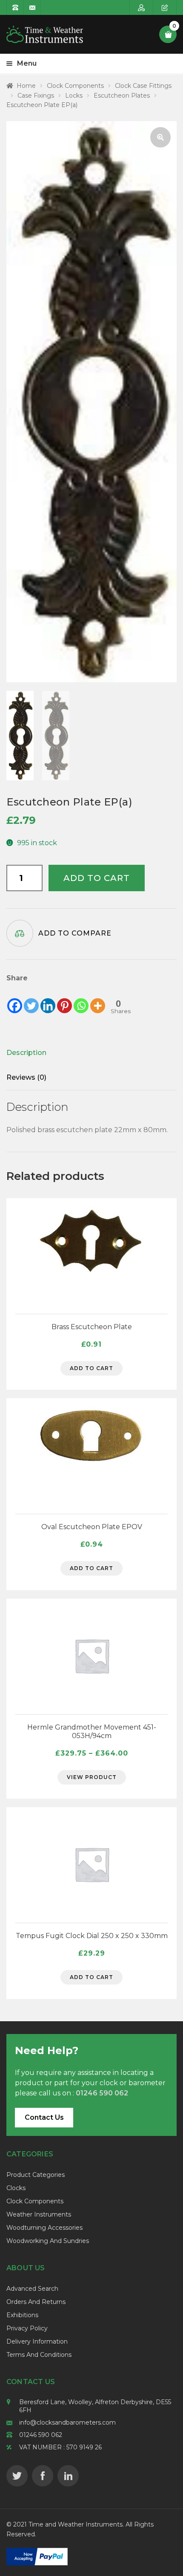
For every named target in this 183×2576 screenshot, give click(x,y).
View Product (92, 1777)
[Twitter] (31, 999)
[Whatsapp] (81, 999)
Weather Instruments (39, 2214)
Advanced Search (32, 2289)
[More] (98, 999)
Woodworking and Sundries (48, 2241)
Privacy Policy (27, 2328)
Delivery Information (37, 2341)
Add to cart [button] (91, 1368)
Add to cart (97, 878)
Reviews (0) (26, 1077)
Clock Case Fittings (143, 86)
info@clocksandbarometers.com (67, 2422)
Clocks (16, 2188)
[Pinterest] (64, 999)
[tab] (79, 1053)
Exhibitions (22, 2315)
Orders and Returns (36, 2302)
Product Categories (36, 2175)
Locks (74, 96)
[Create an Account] (165, 7)
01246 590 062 (41, 2435)
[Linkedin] (48, 999)
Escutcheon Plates (122, 96)
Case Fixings (36, 96)
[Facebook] (15, 999)
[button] (160, 137)
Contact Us (44, 2117)
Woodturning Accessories (44, 2228)
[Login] (142, 7)
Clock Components (75, 86)
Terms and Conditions (39, 2355)
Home (26, 86)
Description (26, 1053)
